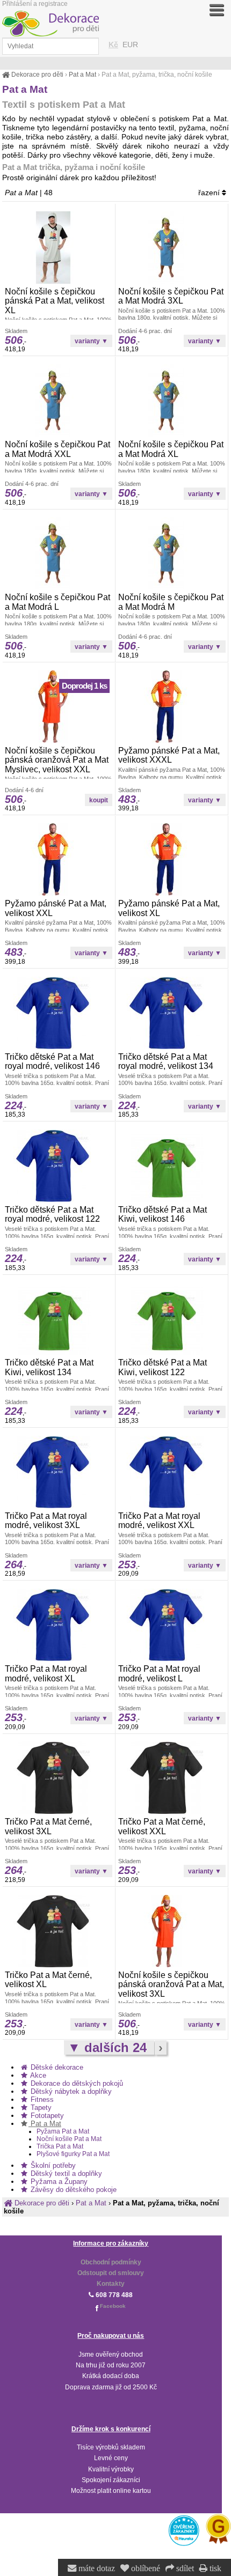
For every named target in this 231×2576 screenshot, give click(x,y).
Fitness (41, 2099)
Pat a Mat (45, 2124)
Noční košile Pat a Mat (69, 2139)
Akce (37, 2075)
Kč (113, 45)
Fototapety (46, 2116)
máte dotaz (96, 2568)
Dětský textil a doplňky (65, 2173)
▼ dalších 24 (109, 2047)
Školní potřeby (52, 2165)
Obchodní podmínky (111, 2262)
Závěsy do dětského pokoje (73, 2190)
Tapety (40, 2108)
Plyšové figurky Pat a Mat (73, 2154)
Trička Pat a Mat (60, 2146)
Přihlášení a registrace (35, 4)
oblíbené (145, 2568)
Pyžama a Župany (58, 2182)
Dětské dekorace (56, 2067)
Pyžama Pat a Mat (63, 2131)
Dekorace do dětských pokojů (76, 2083)
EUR (130, 45)
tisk (214, 2568)
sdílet (184, 2568)
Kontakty (111, 2284)
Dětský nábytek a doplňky (70, 2091)
